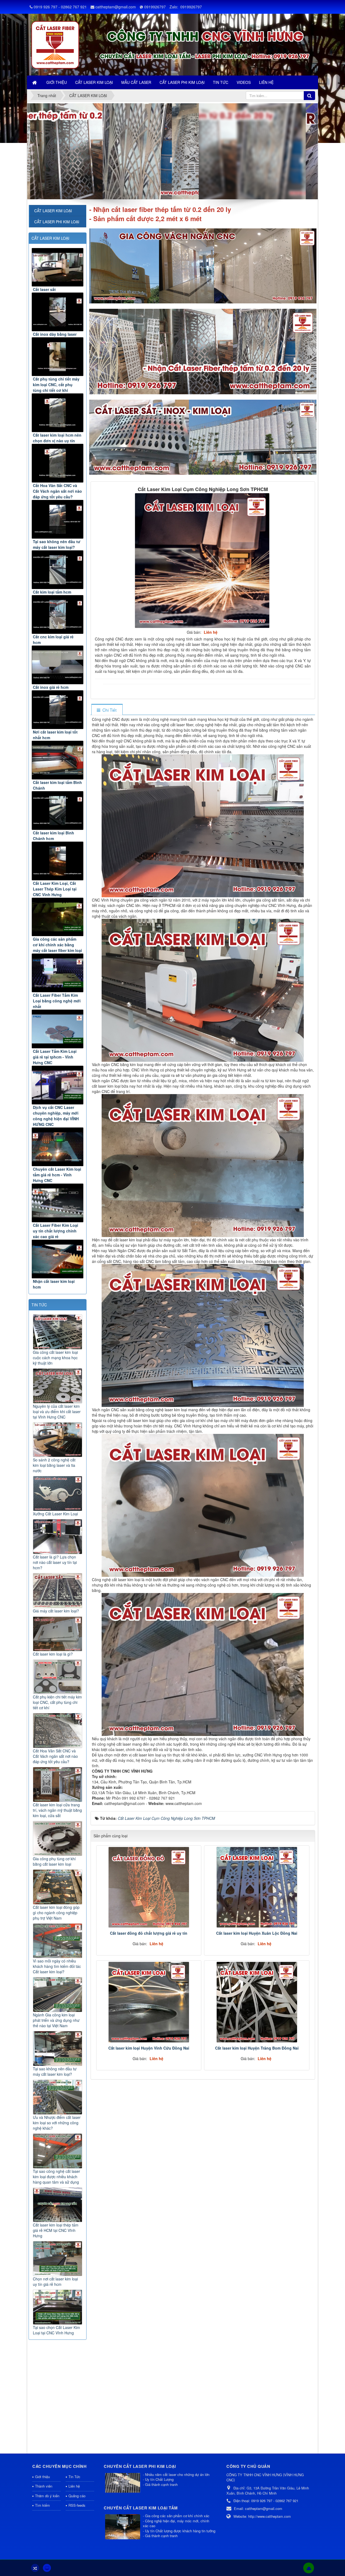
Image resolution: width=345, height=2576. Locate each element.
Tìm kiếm (42, 2505)
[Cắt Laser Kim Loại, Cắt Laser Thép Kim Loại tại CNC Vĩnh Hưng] (58, 861)
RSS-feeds (77, 2505)
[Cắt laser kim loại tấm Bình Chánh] (58, 760)
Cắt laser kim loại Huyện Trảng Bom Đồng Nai (257, 2048)
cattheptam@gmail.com (116, 7)
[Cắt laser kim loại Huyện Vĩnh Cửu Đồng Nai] (149, 2002)
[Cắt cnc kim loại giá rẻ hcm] (58, 614)
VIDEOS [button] (244, 82)
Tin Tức (74, 2477)
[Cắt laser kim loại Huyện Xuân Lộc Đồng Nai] (257, 1887)
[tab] (107, 710)
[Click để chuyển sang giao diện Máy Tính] (47, 2568)
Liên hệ (74, 2486)
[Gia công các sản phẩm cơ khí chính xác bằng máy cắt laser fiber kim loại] (58, 917)
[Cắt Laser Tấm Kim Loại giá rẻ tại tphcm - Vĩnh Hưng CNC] (58, 1029)
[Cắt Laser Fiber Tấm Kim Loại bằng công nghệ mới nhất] (58, 973)
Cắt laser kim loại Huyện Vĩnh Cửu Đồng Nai (149, 2048)
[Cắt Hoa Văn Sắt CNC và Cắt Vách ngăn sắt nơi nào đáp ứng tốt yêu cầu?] (58, 463)
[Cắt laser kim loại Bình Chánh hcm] (58, 811)
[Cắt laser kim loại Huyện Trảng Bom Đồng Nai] (257, 2002)
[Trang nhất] (35, 82)
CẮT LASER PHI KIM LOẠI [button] (182, 82)
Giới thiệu (42, 2477)
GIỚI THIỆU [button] (57, 82)
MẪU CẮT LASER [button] (136, 82)
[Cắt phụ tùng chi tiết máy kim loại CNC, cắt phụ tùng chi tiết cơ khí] (58, 357)
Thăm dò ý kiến (47, 2496)
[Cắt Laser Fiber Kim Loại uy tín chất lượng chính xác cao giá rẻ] (58, 1203)
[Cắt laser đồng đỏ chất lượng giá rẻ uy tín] (149, 1887)
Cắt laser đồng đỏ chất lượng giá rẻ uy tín (149, 1933)
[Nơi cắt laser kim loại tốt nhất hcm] (58, 710)
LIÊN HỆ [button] (266, 82)
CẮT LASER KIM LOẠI (50, 238)
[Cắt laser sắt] (58, 267)
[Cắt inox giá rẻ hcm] (58, 665)
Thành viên (44, 2486)
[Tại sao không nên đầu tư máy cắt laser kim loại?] (58, 519)
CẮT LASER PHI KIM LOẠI (57, 222)
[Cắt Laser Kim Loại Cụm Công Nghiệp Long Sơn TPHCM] (203, 560)
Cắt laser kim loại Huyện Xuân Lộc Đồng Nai (257, 1933)
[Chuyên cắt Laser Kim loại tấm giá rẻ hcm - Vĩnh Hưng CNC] (58, 1147)
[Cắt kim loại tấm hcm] (58, 570)
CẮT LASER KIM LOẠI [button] (94, 82)
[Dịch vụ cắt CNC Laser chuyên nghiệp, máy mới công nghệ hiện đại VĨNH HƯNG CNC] (58, 1085)
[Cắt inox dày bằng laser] (58, 312)
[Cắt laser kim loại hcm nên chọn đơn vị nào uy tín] (58, 413)
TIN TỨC (39, 1305)
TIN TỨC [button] (221, 82)
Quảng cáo (77, 2496)
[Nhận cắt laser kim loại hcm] (58, 1259)
